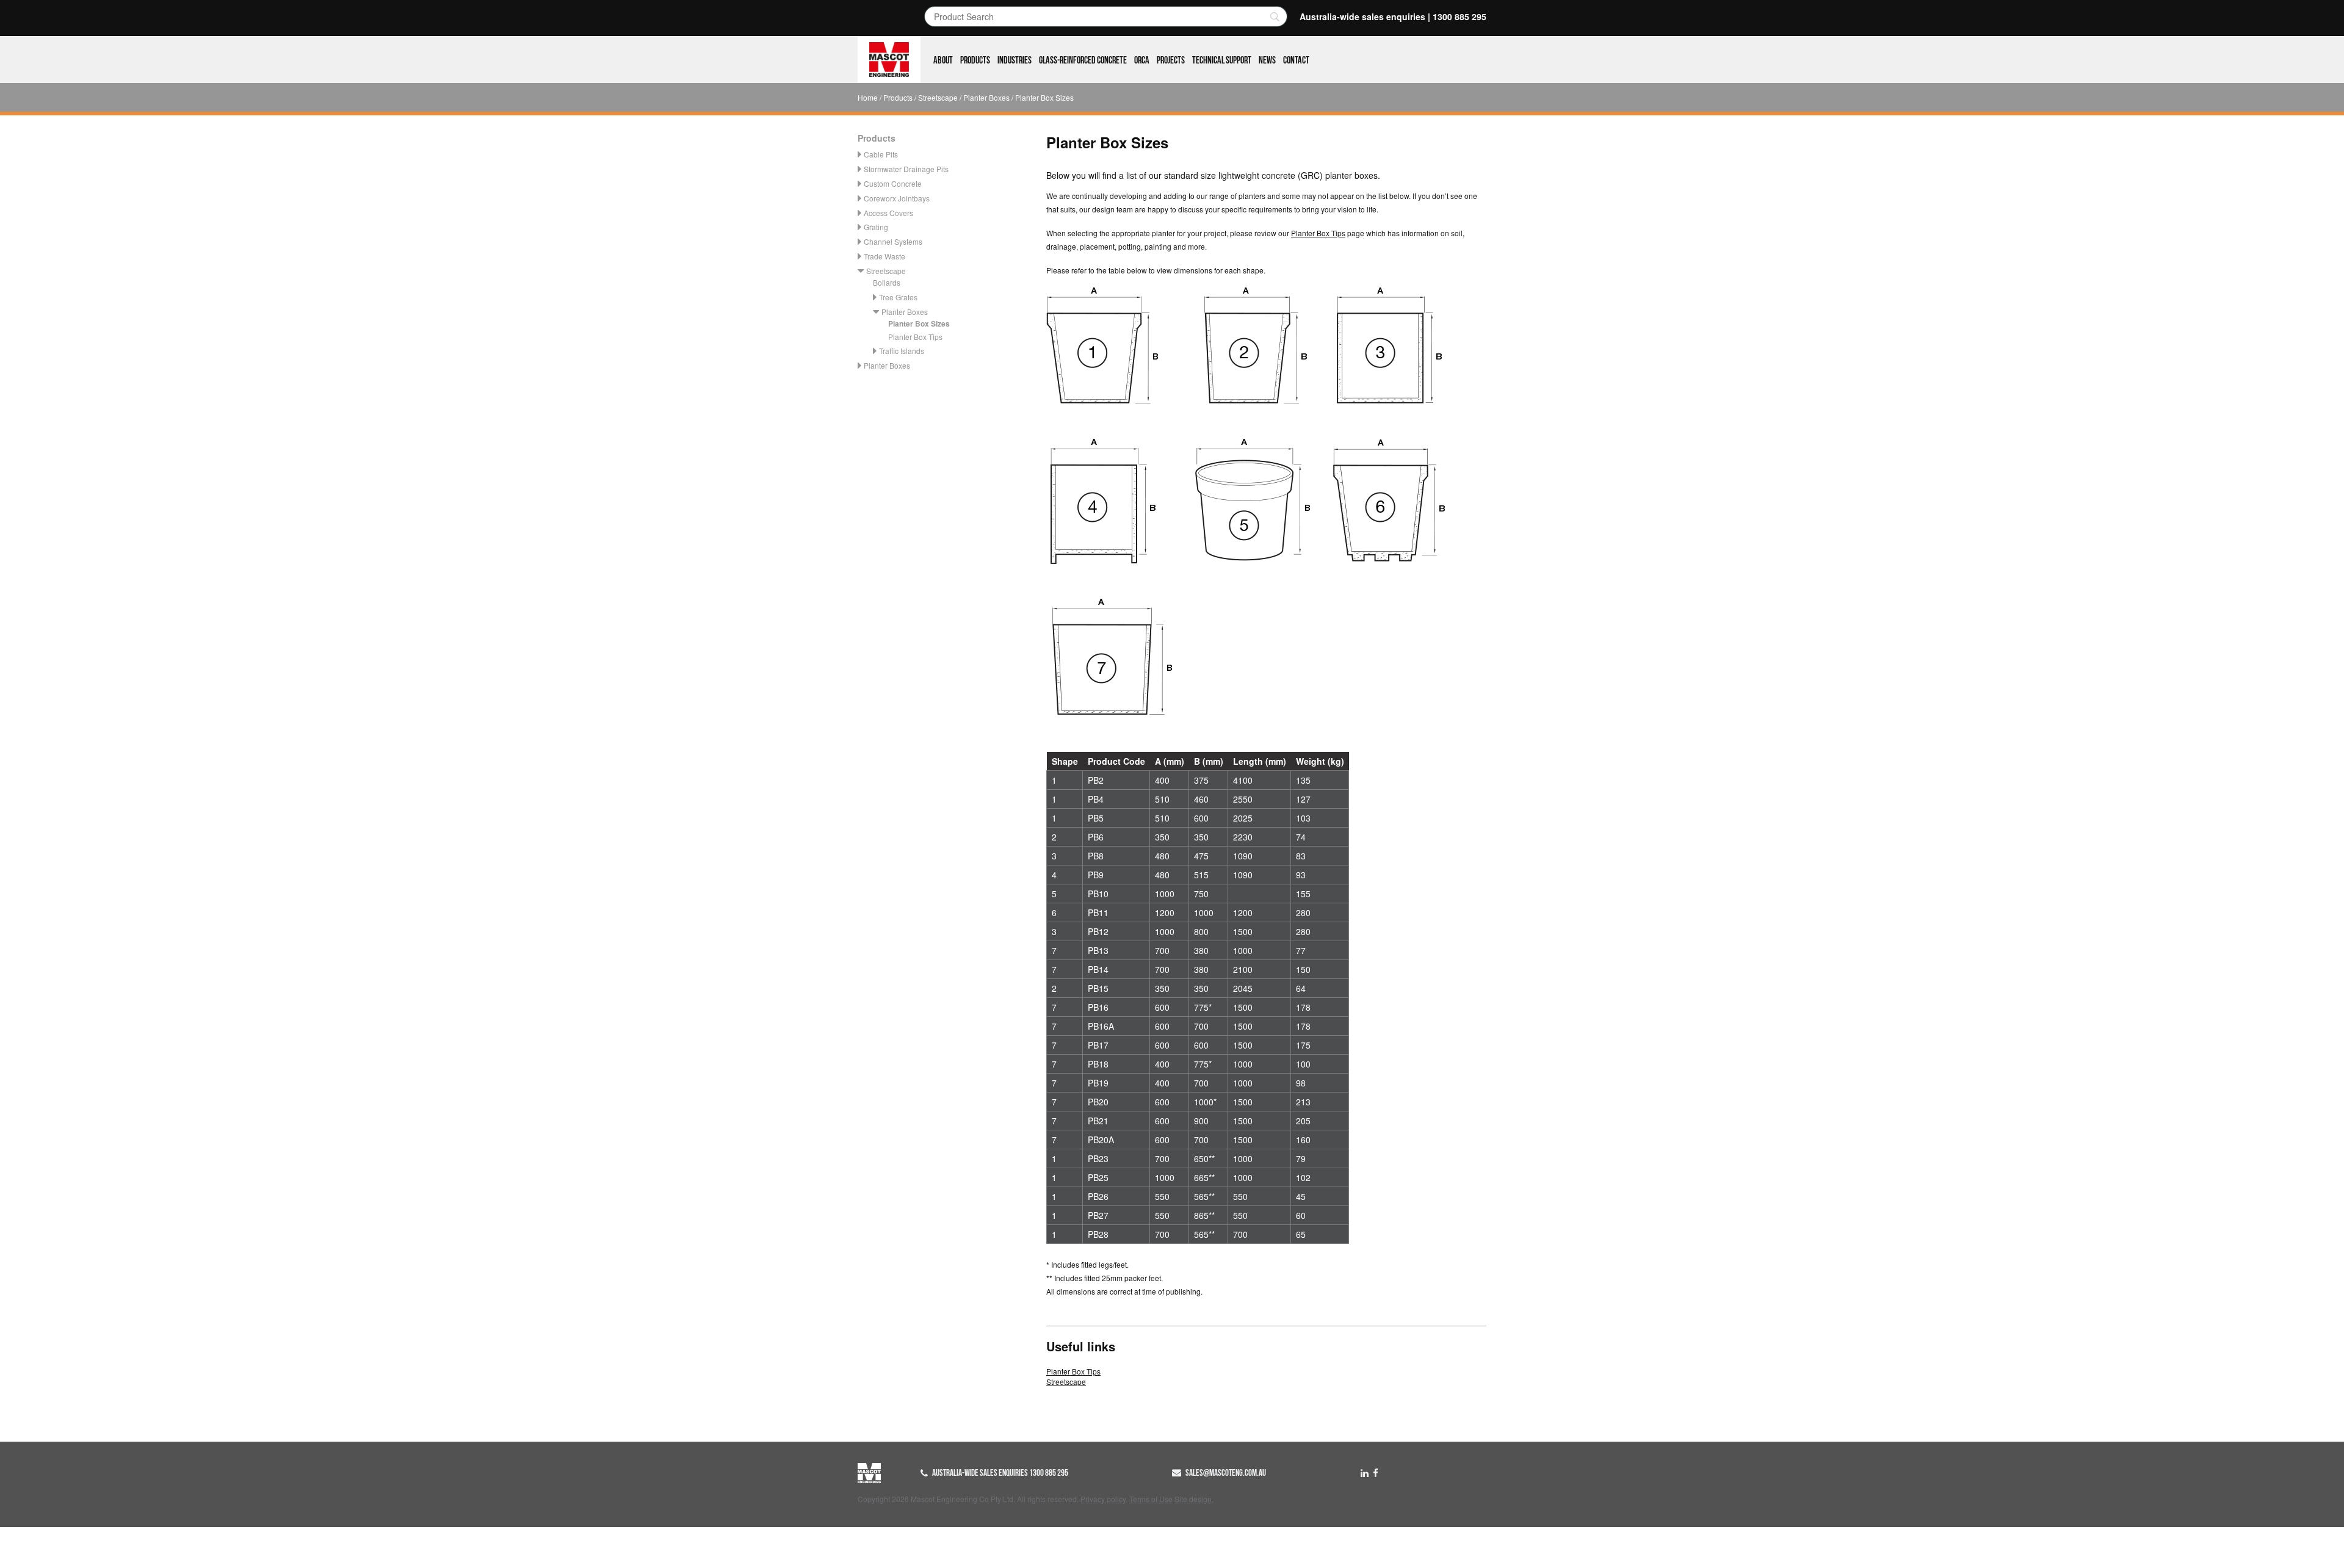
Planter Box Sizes (919, 323)
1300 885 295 (1460, 16)
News (1267, 60)
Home (868, 97)
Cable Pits (881, 154)
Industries (1015, 60)
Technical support (1222, 60)
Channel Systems (893, 241)
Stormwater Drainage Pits (906, 169)
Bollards (887, 282)
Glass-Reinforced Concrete (1083, 60)
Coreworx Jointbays (897, 198)
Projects (1171, 60)
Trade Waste (884, 256)
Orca (1142, 60)
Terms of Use (1151, 1499)
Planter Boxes (986, 97)
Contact (1296, 60)
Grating (876, 227)
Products (975, 60)
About (943, 60)
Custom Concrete (893, 183)
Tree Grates (898, 297)
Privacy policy (1103, 1499)
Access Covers (888, 213)
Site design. (1194, 1499)
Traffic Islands (902, 351)
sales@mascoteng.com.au (1226, 1473)
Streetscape (938, 97)
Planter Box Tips (915, 337)
